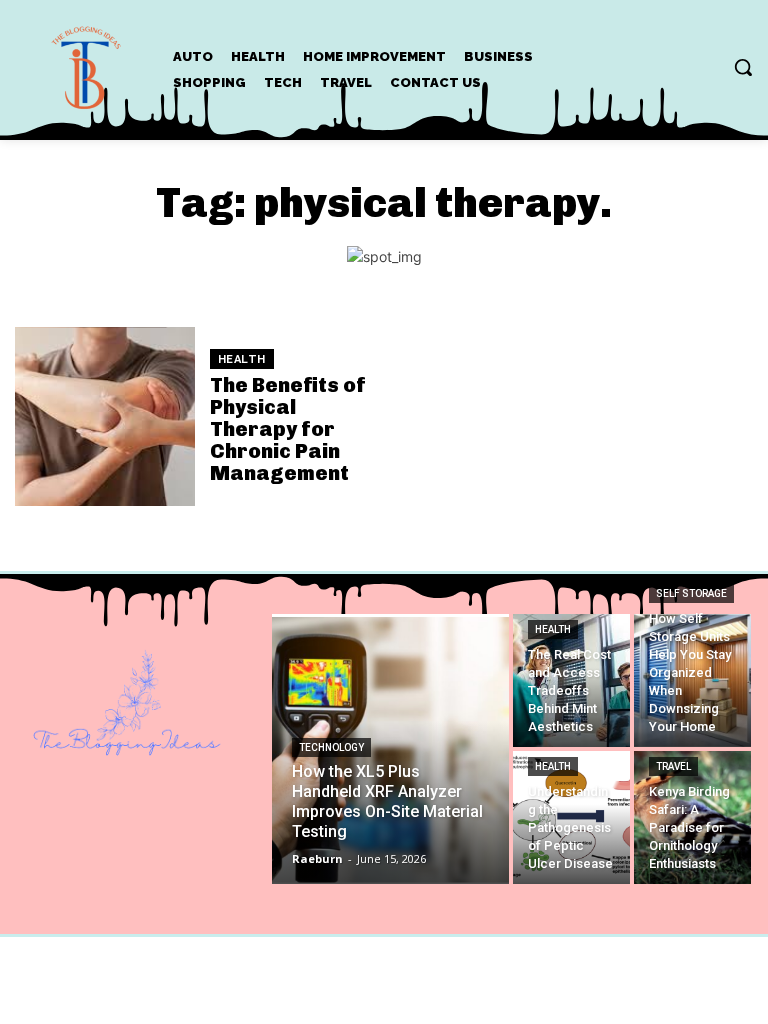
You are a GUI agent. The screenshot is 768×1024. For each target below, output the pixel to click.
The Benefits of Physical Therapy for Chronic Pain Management (288, 429)
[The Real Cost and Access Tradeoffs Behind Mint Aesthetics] (571, 680)
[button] (743, 67)
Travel (673, 766)
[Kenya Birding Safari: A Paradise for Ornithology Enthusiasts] (692, 817)
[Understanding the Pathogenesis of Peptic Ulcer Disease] (571, 817)
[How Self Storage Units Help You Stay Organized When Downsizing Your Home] (692, 680)
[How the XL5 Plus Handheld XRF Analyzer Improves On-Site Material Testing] (391, 749)
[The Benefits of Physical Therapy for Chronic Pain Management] (105, 417)
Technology (331, 747)
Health (242, 359)
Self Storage (691, 593)
